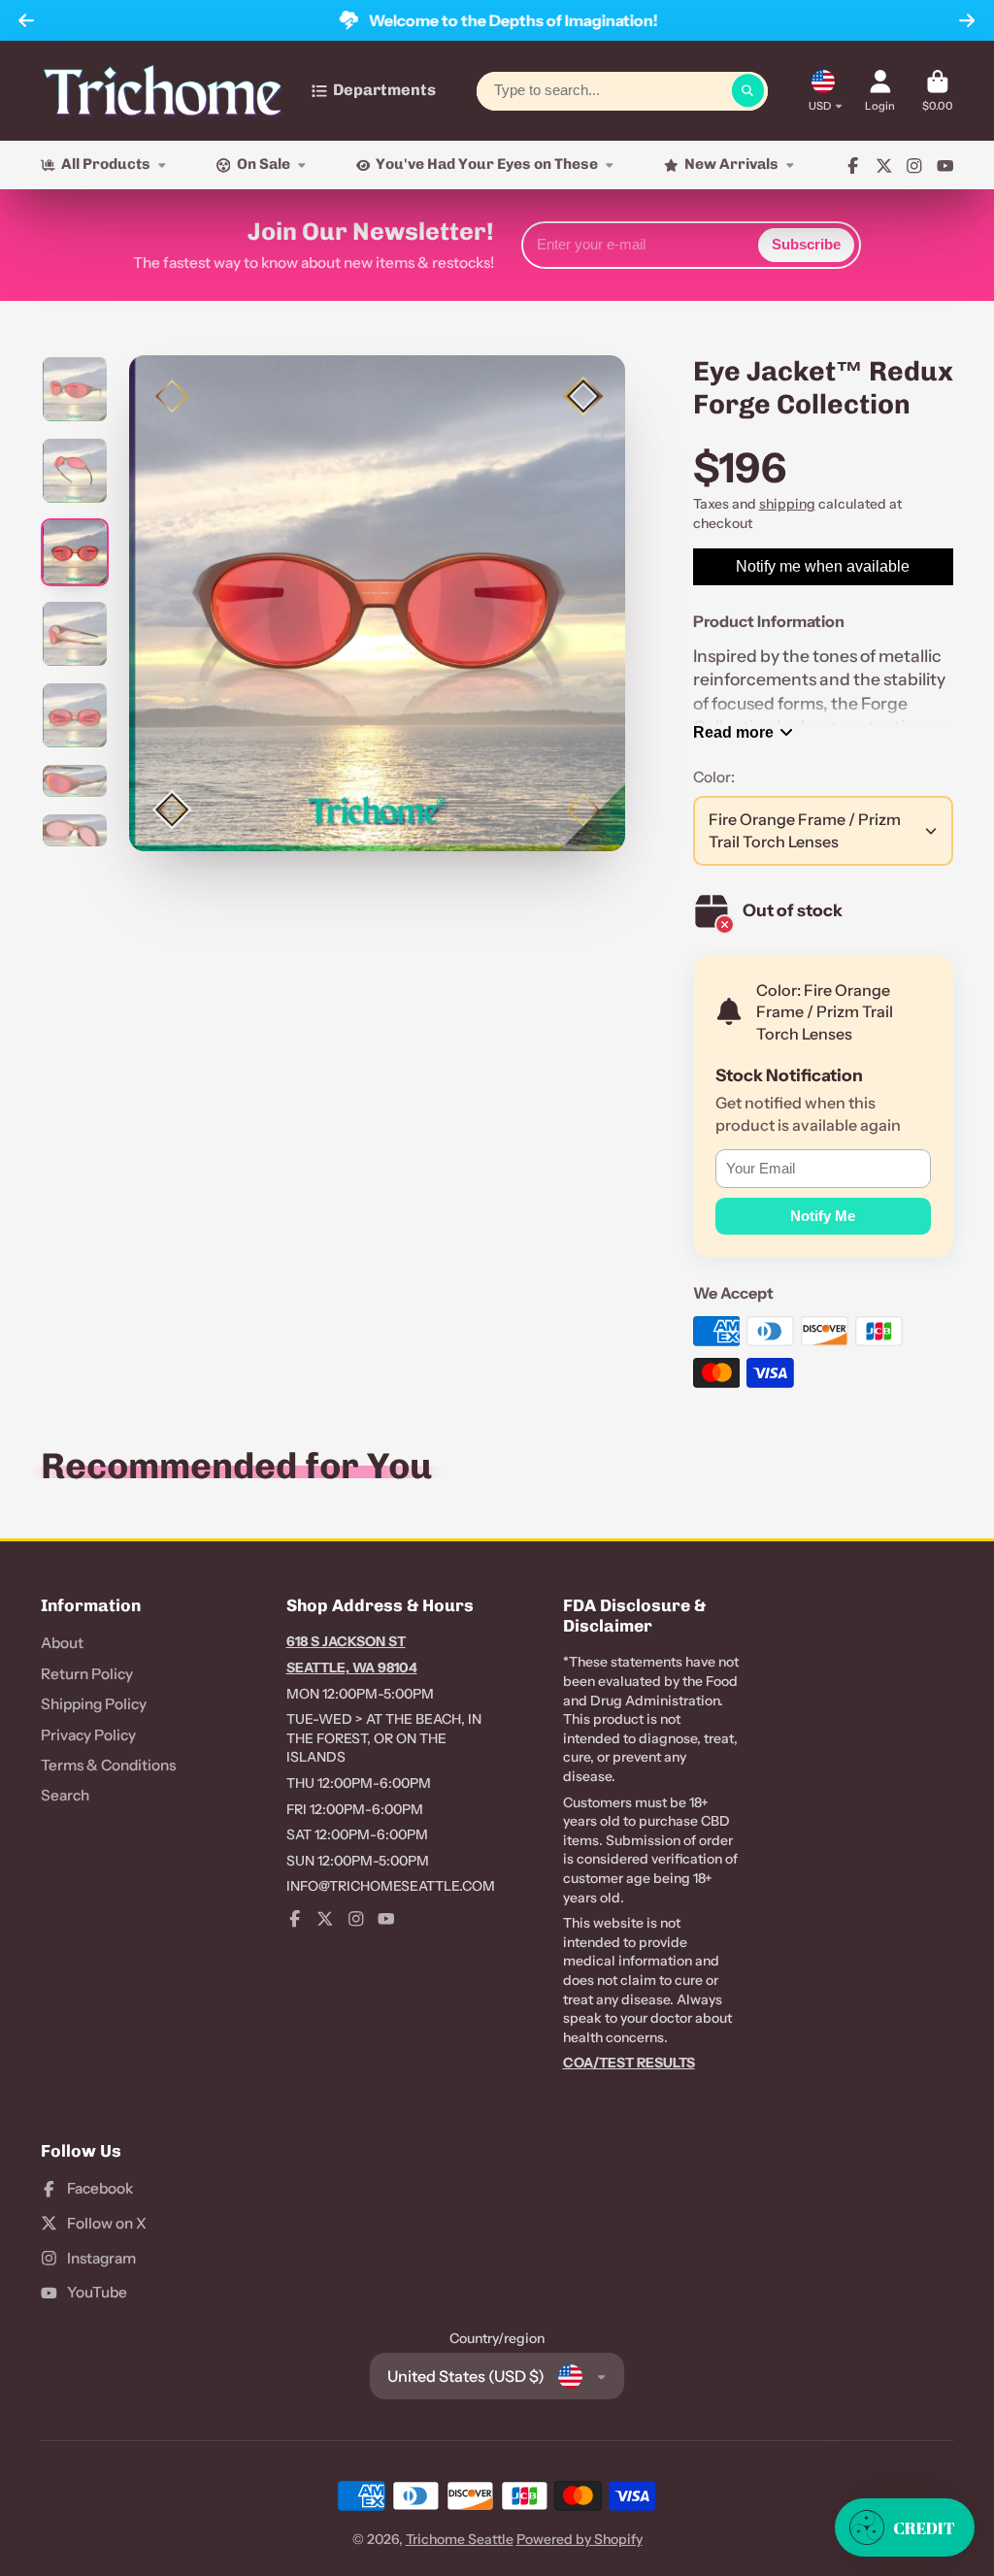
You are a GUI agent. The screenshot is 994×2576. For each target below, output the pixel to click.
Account (880, 91)
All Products (106, 164)
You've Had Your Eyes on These (487, 164)
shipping (787, 504)
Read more (733, 732)
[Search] (748, 91)
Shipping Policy (94, 1704)
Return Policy (87, 1674)
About (62, 1643)
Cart (938, 91)
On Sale (264, 164)
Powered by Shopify (580, 2539)
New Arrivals (731, 164)
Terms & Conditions (108, 1765)
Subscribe (806, 244)
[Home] (163, 91)
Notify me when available (823, 566)
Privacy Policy (88, 1735)
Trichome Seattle (460, 2539)
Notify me (823, 1216)
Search (65, 1795)
